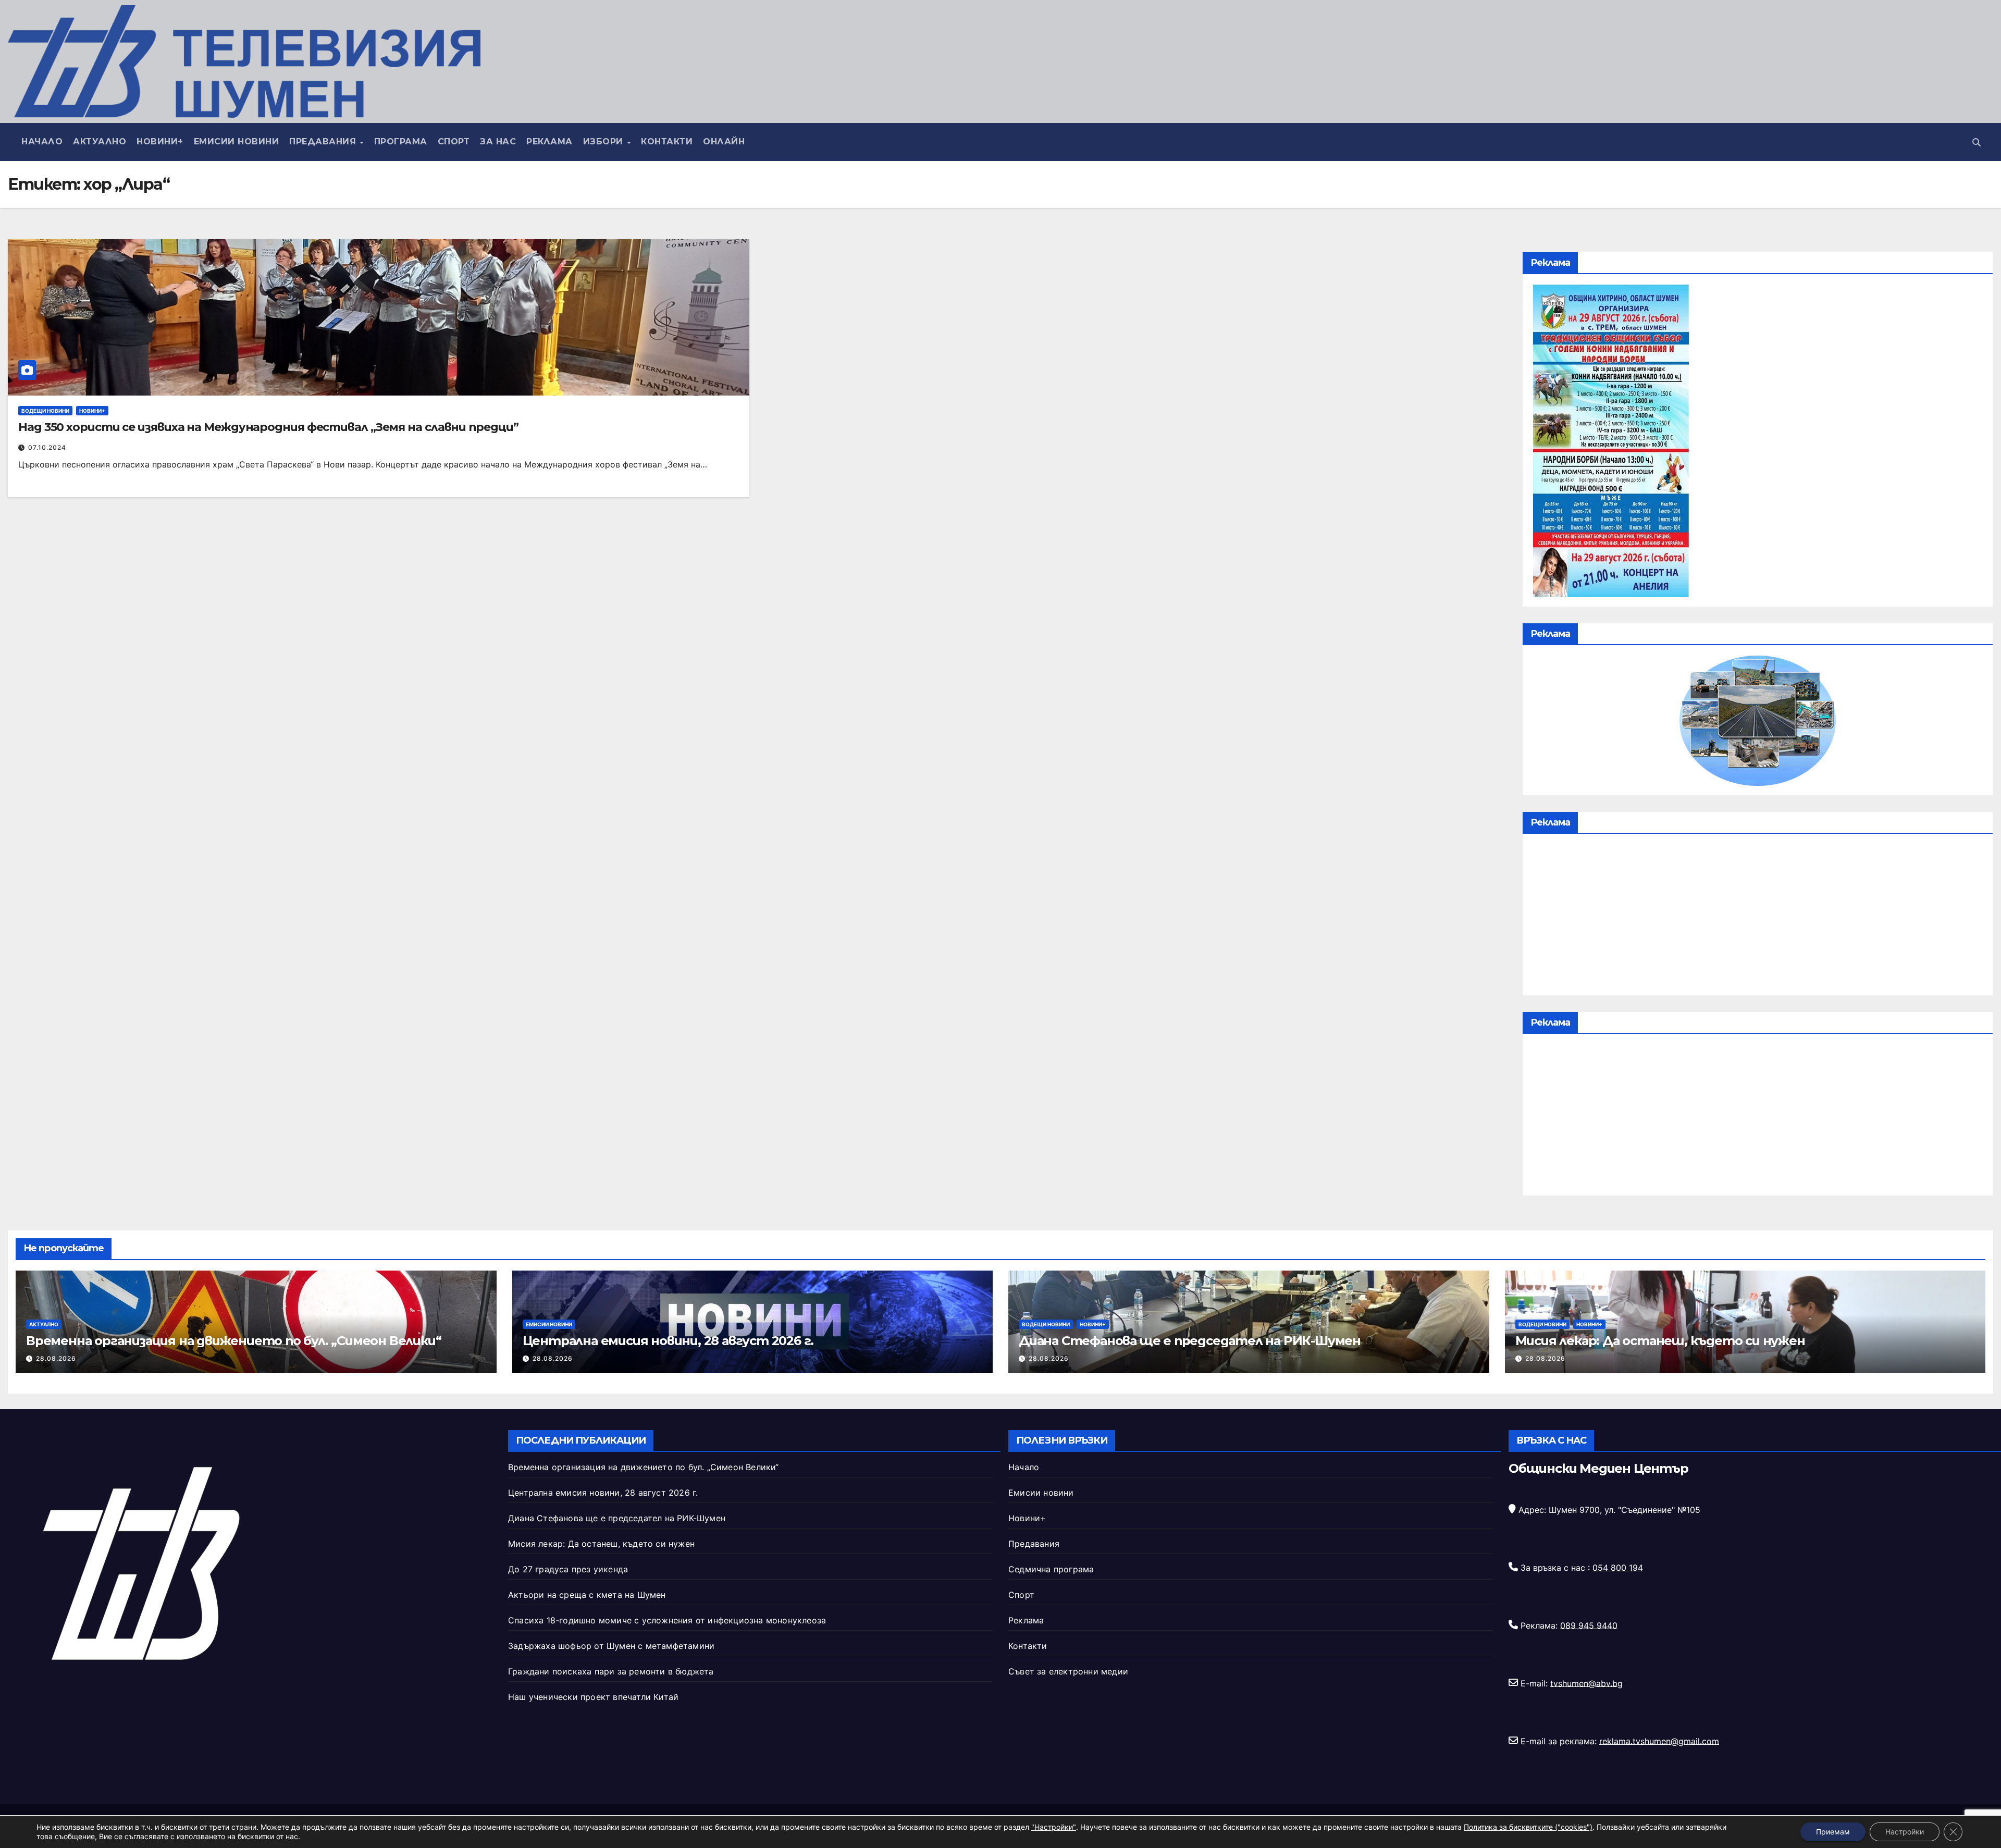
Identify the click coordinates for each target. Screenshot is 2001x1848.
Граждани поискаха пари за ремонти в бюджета (611, 1671)
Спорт (454, 141)
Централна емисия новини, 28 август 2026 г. (668, 1341)
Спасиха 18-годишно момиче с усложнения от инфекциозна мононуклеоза (667, 1620)
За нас (498, 141)
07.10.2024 (47, 447)
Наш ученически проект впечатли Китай (593, 1697)
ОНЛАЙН (724, 141)
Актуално (100, 141)
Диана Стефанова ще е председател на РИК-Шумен (1190, 1341)
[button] (1977, 142)
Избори (605, 141)
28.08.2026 (56, 1358)
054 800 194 (1618, 1567)
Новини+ (160, 141)
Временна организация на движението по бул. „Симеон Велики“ (233, 1341)
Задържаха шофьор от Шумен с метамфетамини (611, 1646)
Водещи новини (45, 411)
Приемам (1833, 1832)
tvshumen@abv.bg (1586, 1683)
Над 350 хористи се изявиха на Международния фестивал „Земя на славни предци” (268, 427)
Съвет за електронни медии (1068, 1671)
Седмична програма (1051, 1569)
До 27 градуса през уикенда (568, 1569)
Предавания (324, 141)
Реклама (549, 141)
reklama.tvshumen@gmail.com (1659, 1741)
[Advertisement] (1758, 917)
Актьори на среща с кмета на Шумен (587, 1595)
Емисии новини (237, 141)
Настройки (1905, 1832)
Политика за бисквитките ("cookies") (1528, 1827)
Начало (42, 141)
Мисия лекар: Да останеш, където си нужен (1660, 1341)
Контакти (667, 141)
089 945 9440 (1589, 1625)
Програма (401, 141)
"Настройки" (1054, 1827)
